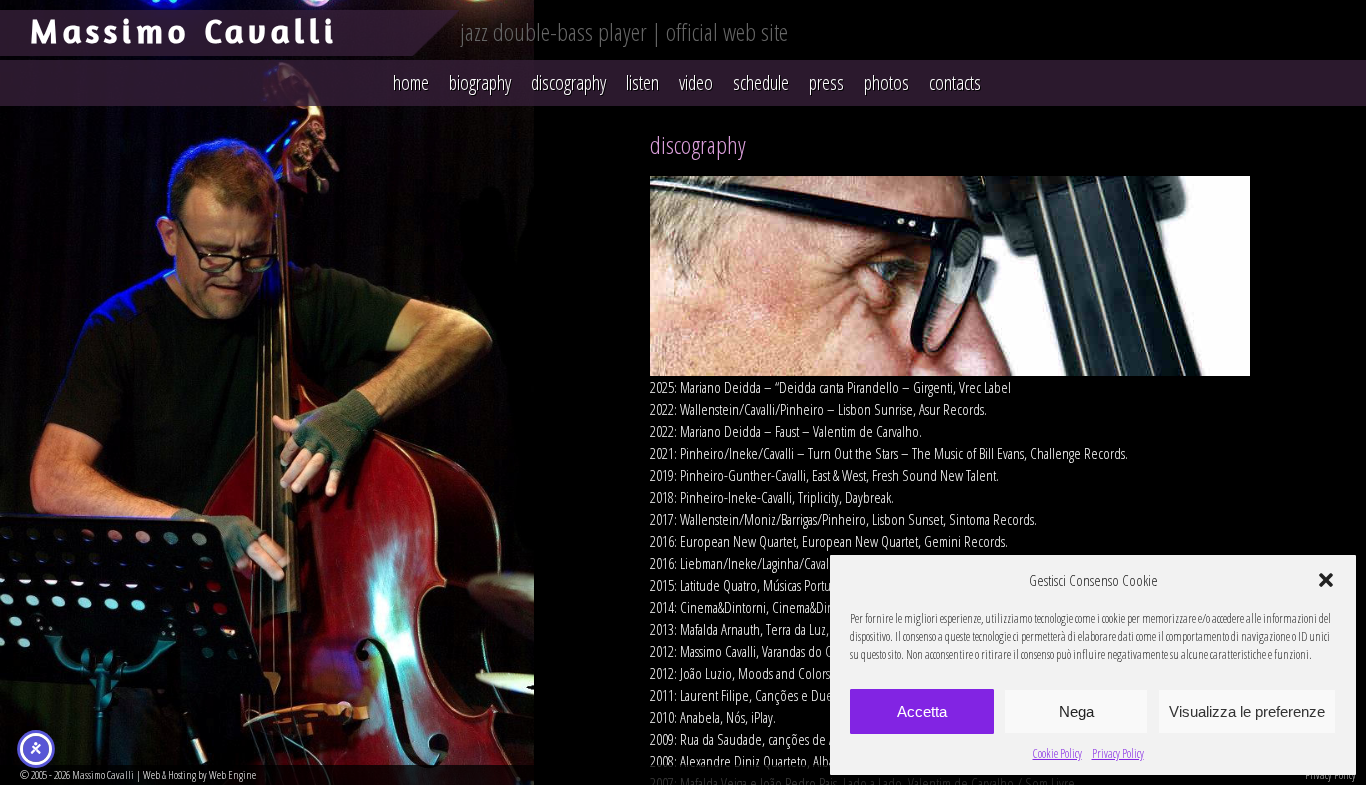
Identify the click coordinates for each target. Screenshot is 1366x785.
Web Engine (232, 774)
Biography (480, 82)
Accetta (922, 711)
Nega (1076, 711)
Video (696, 82)
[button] (1326, 580)
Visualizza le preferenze (1247, 711)
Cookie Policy (1057, 753)
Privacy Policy (1118, 753)
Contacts (955, 82)
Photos (886, 82)
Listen (642, 82)
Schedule (761, 82)
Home (411, 82)
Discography (568, 82)
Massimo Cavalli (184, 30)
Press (826, 82)
